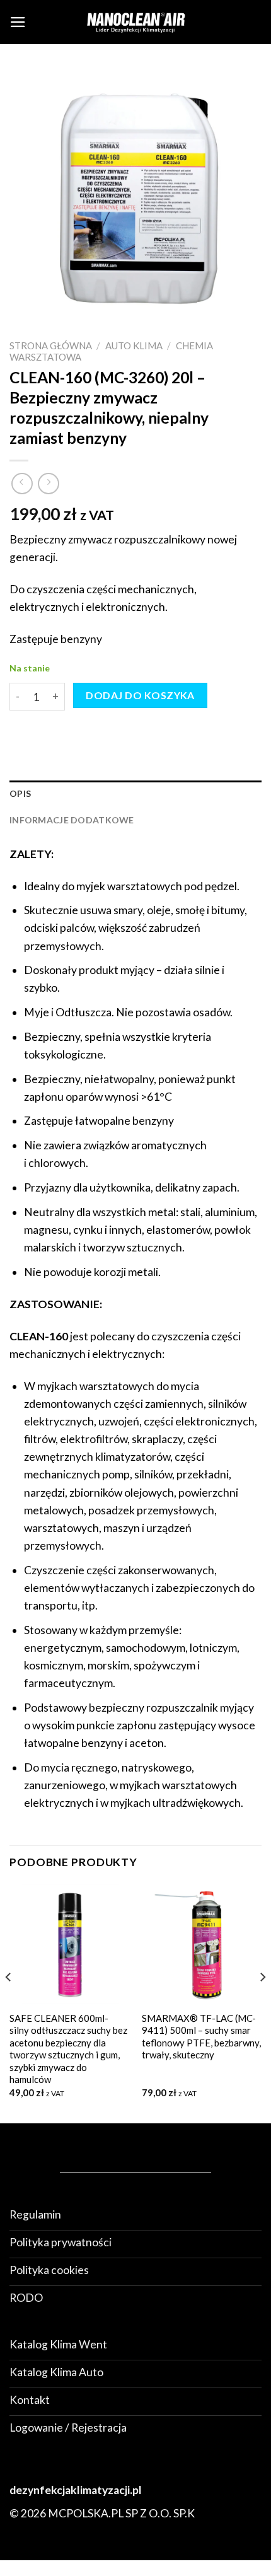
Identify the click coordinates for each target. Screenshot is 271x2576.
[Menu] (18, 22)
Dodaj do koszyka (140, 695)
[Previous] (9, 2002)
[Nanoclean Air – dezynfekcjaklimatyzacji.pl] (135, 22)
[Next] (262, 2002)
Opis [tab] (20, 793)
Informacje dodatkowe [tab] (72, 820)
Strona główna (51, 345)
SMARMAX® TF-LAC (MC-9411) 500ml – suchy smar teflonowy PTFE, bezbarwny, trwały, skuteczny (201, 2036)
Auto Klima (134, 345)
